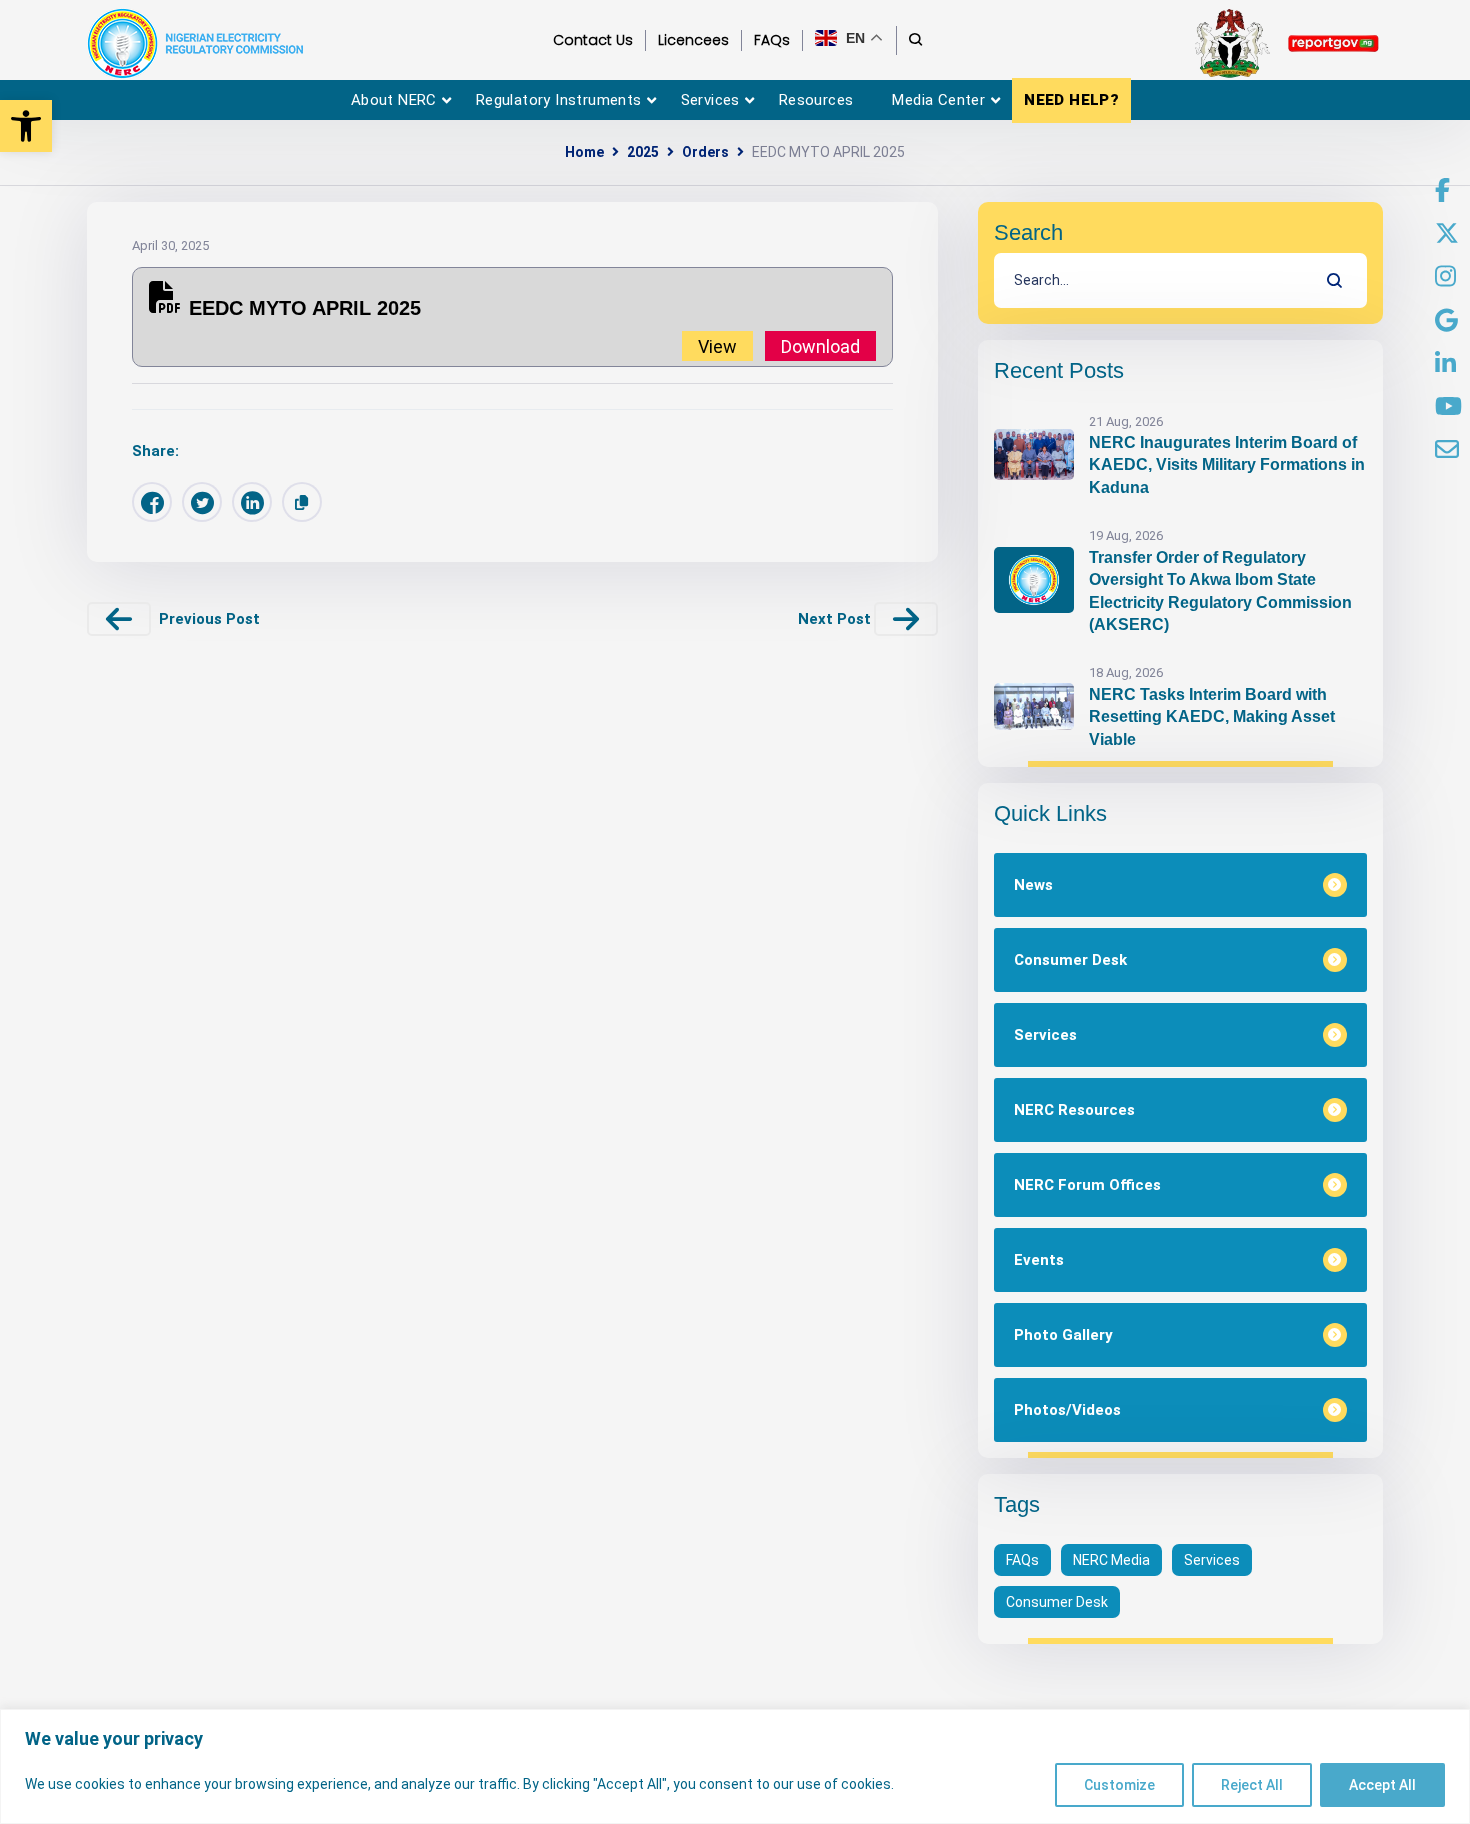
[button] (26, 126)
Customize (1119, 1785)
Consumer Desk (1057, 1602)
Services (1212, 1560)
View (717, 345)
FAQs (1022, 1560)
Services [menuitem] (710, 100)
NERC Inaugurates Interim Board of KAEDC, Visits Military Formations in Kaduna (1227, 465)
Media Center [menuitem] (938, 100)
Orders (705, 152)
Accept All (1382, 1785)
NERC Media (1111, 1560)
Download (820, 345)
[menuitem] (1442, 191)
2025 (643, 152)
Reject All (1252, 1785)
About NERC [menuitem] (394, 100)
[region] (735, 1766)
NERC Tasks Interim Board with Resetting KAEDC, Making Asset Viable (1212, 717)
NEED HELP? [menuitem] (1071, 100)
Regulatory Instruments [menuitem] (559, 100)
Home (584, 152)
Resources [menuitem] (816, 100)
